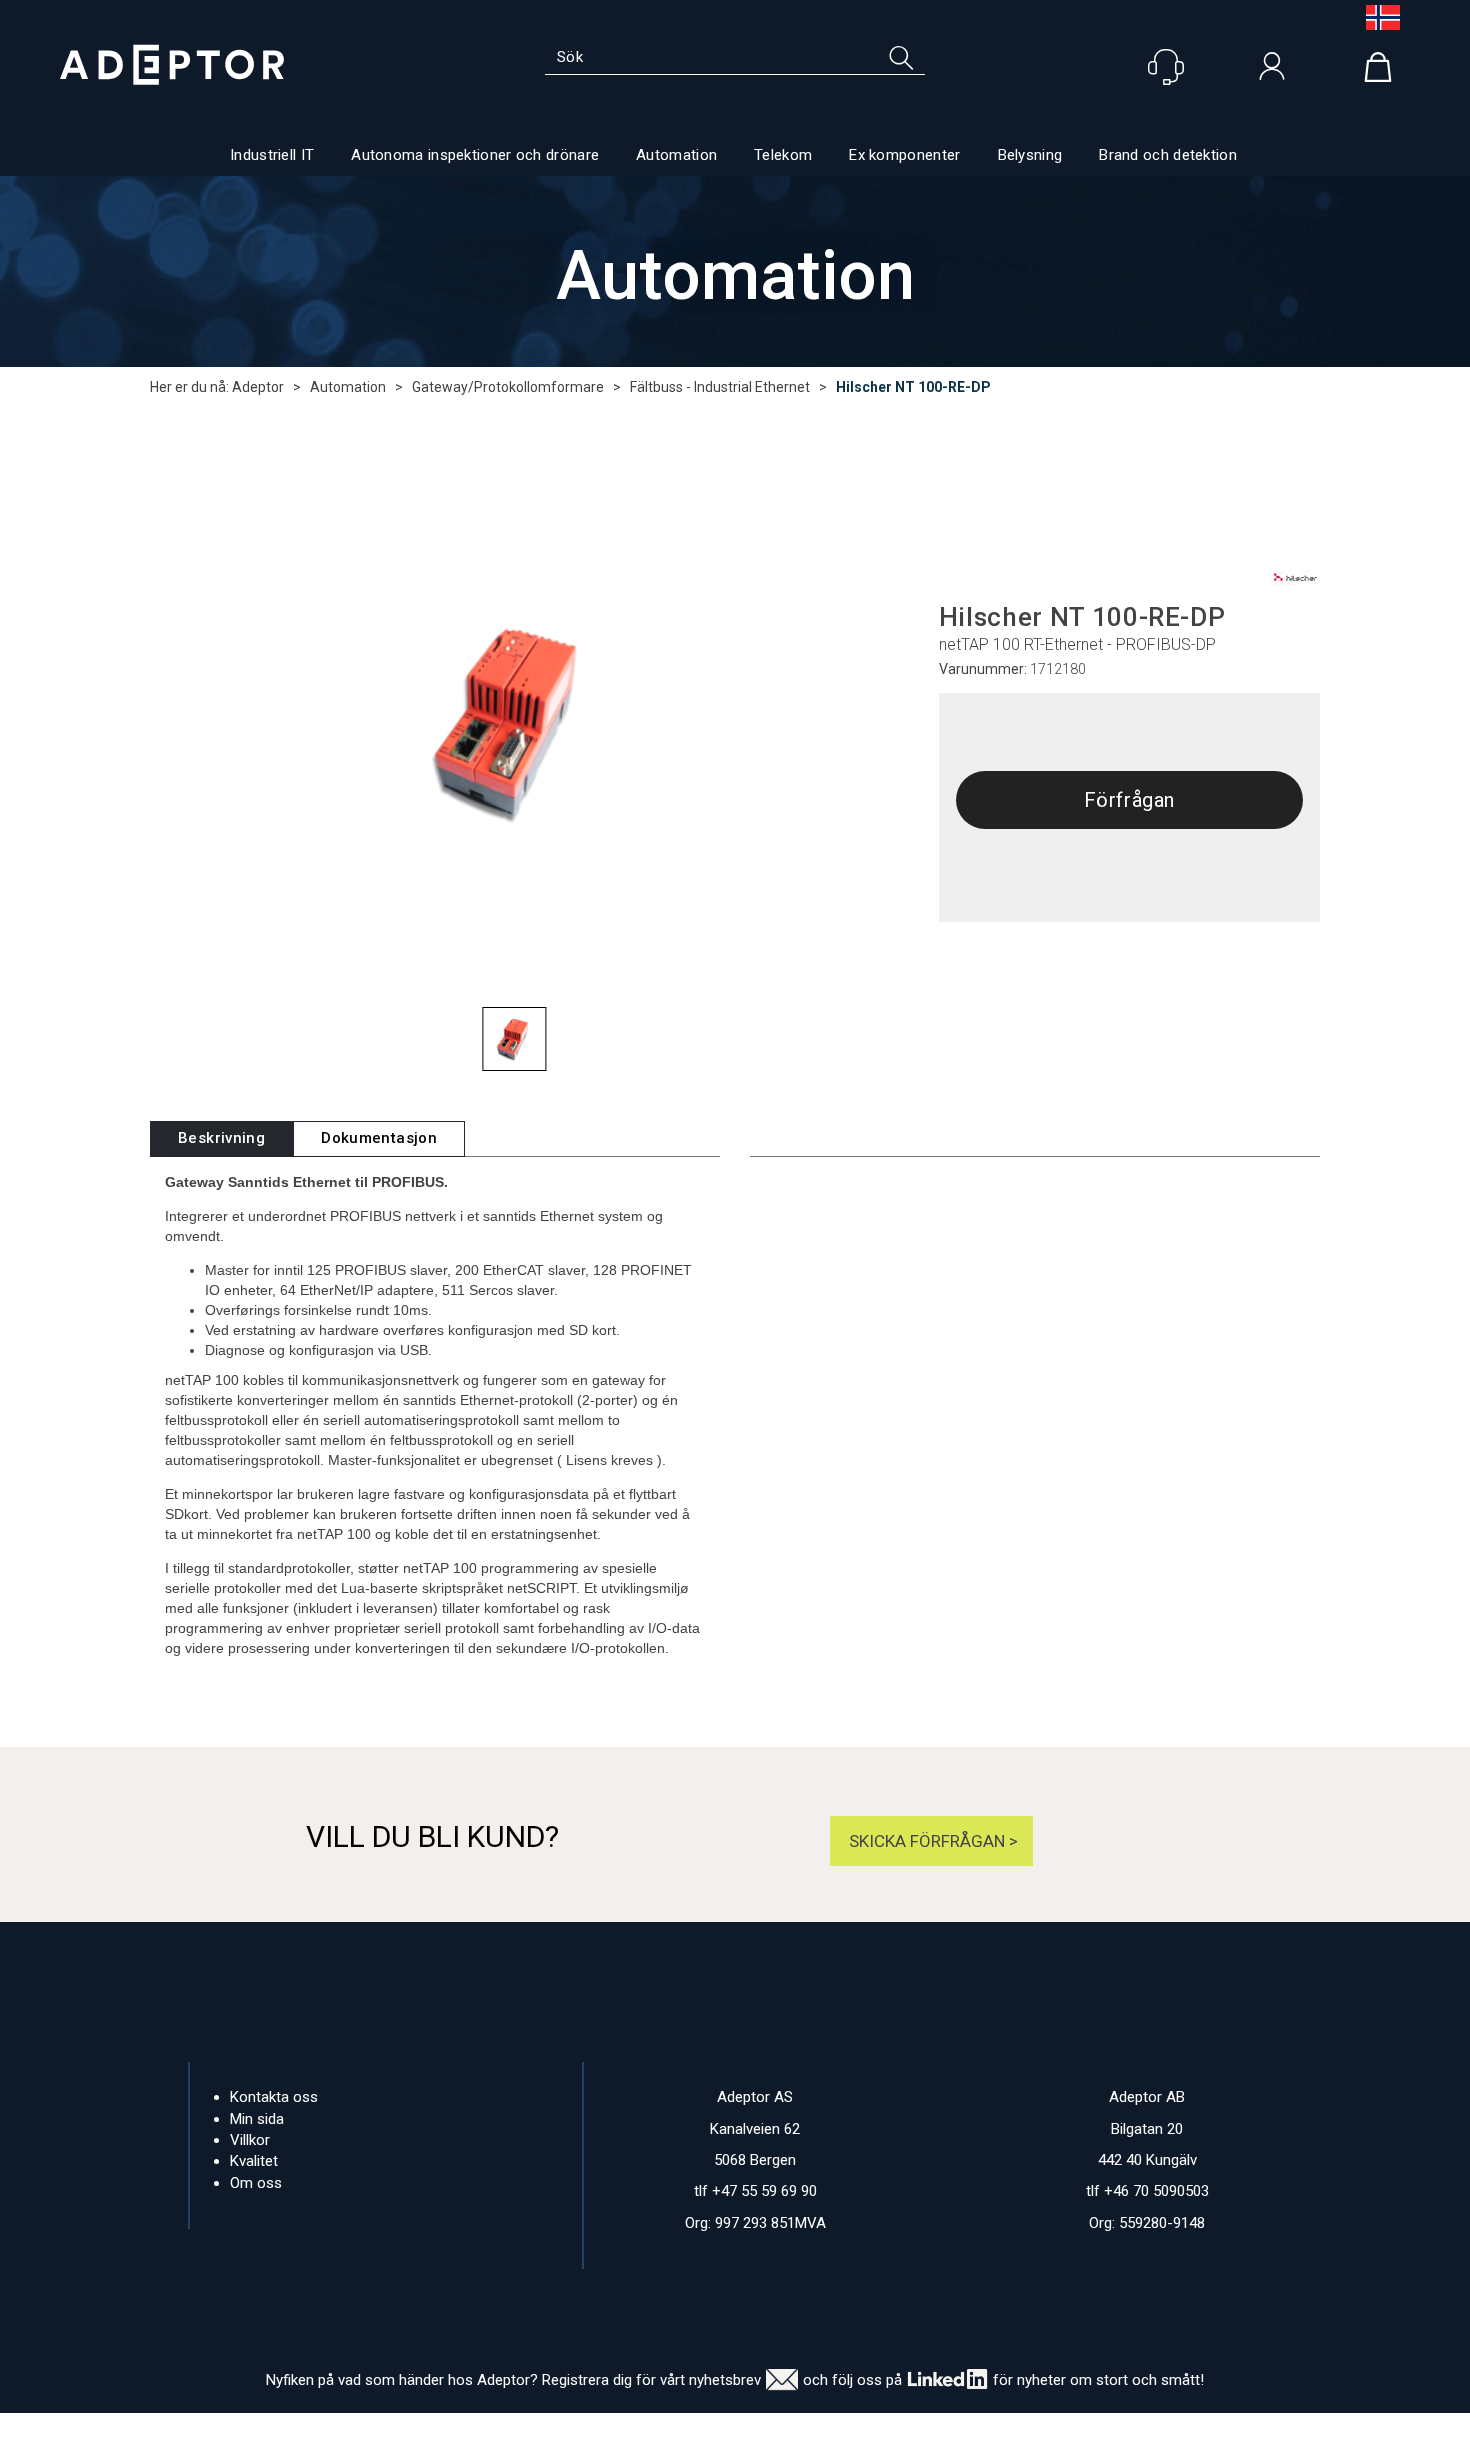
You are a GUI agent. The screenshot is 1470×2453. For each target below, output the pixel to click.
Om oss (256, 2183)
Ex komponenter (904, 155)
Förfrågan (1129, 800)
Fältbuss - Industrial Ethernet (720, 387)
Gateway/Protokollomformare (508, 387)
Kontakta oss (274, 2097)
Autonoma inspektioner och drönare (475, 155)
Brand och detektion (1168, 155)
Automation (676, 155)
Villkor (250, 2140)
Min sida (257, 2119)
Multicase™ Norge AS (1115, 2433)
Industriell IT (272, 155)
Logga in (1272, 71)
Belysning (1030, 155)
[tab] (221, 1138)
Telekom (783, 155)
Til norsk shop (1375, 17)
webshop (923, 2433)
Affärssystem (820, 2433)
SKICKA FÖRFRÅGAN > (931, 1841)
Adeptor (258, 387)
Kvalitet (254, 2161)
